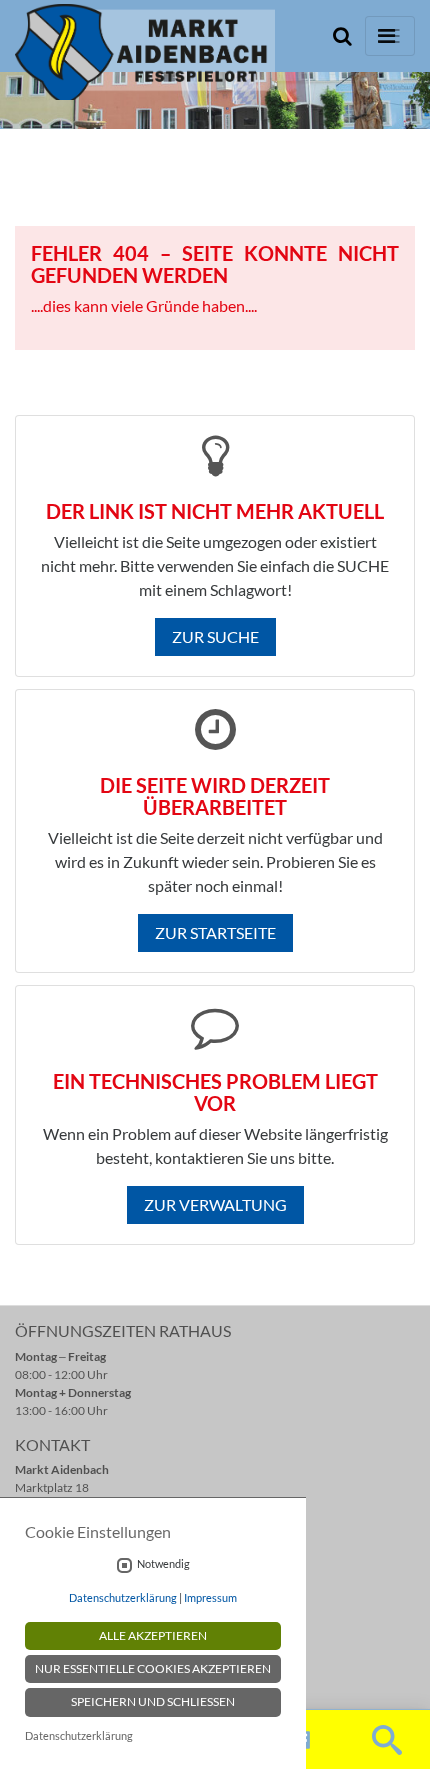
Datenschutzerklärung (123, 1597)
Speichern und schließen (153, 1701)
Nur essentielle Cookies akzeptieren (153, 1668)
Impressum (210, 1597)
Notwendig (163, 1564)
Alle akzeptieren (153, 1635)
